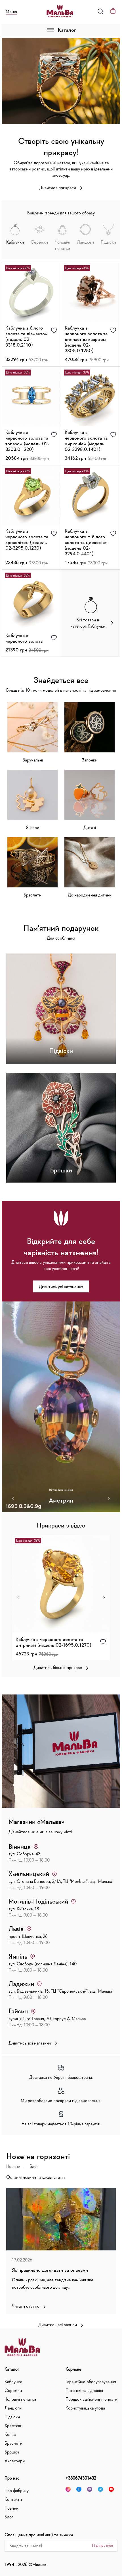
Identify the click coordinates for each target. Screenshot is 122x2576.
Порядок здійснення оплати (91, 2399)
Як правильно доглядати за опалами (50, 2270)
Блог (34, 2166)
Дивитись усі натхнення (61, 1286)
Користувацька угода (85, 2408)
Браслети (13, 2443)
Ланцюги (13, 2408)
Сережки (13, 2390)
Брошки (12, 2452)
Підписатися (103, 2545)
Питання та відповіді (84, 2390)
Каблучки (13, 2381)
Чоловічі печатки (20, 2399)
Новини (13, 2166)
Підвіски (12, 2417)
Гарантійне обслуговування (91, 2381)
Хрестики (13, 2425)
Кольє (10, 2434)
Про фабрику (17, 2490)
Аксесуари (15, 2461)
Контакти (13, 2499)
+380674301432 (81, 2478)
